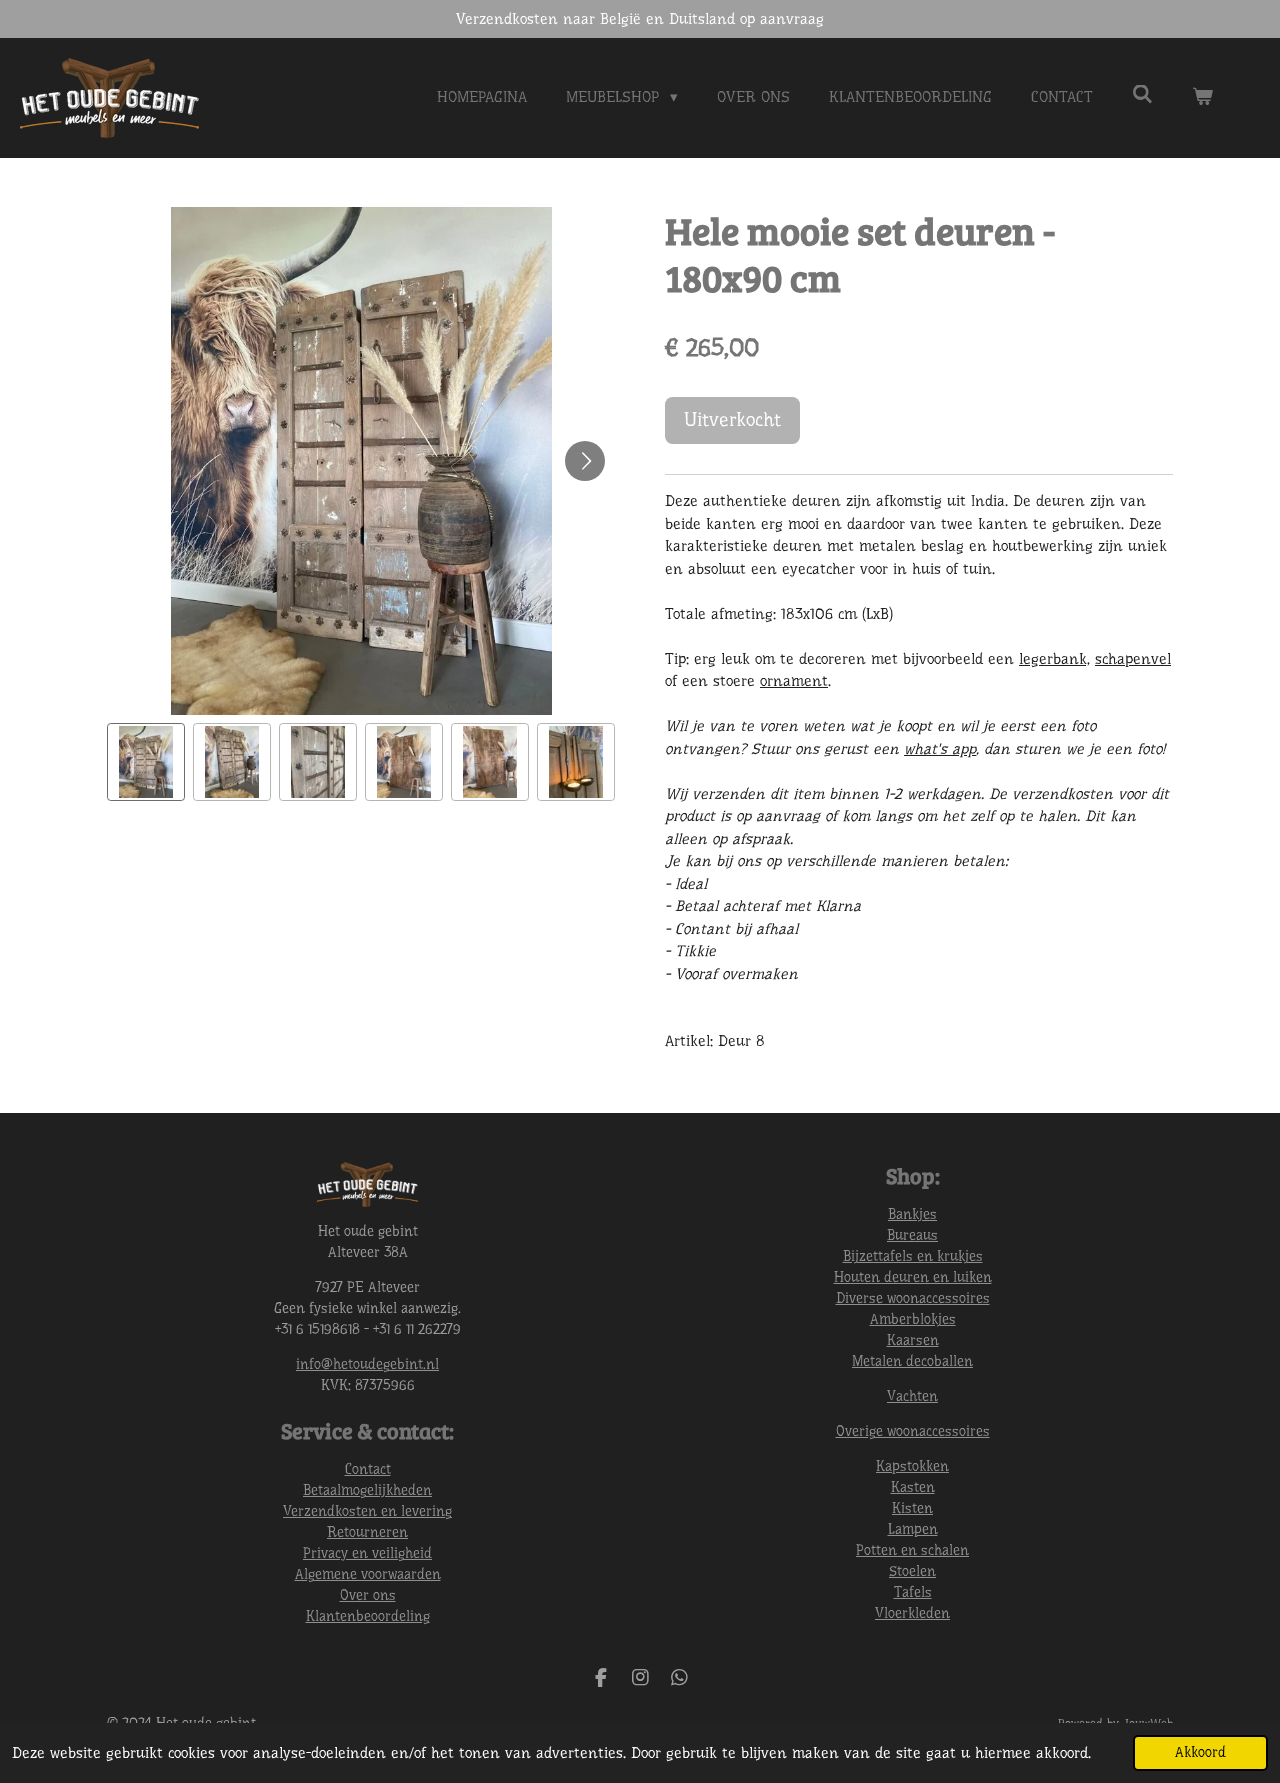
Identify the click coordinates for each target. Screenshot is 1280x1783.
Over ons (368, 1595)
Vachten (912, 1396)
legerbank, (1054, 659)
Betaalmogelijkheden (367, 1490)
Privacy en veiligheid (367, 1553)
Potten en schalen (912, 1550)
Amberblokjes (913, 1319)
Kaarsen (913, 1340)
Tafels (913, 1592)
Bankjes (912, 1214)
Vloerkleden (912, 1613)
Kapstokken (912, 1466)
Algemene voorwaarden (368, 1574)
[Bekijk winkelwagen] (1202, 97)
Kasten (913, 1487)
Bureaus (912, 1235)
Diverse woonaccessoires (913, 1298)
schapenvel (1133, 659)
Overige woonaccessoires (913, 1431)
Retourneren (367, 1532)
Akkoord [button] (1200, 1752)
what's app (940, 749)
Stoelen (912, 1571)
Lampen (913, 1529)
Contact (368, 1469)
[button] (146, 762)
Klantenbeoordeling (368, 1616)
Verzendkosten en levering (367, 1511)
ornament (794, 681)
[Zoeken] (1142, 95)
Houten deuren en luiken (913, 1277)
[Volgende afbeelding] (585, 461)
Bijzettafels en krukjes (913, 1256)
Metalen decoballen (912, 1361)
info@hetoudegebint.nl (367, 1364)
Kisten (912, 1508)
